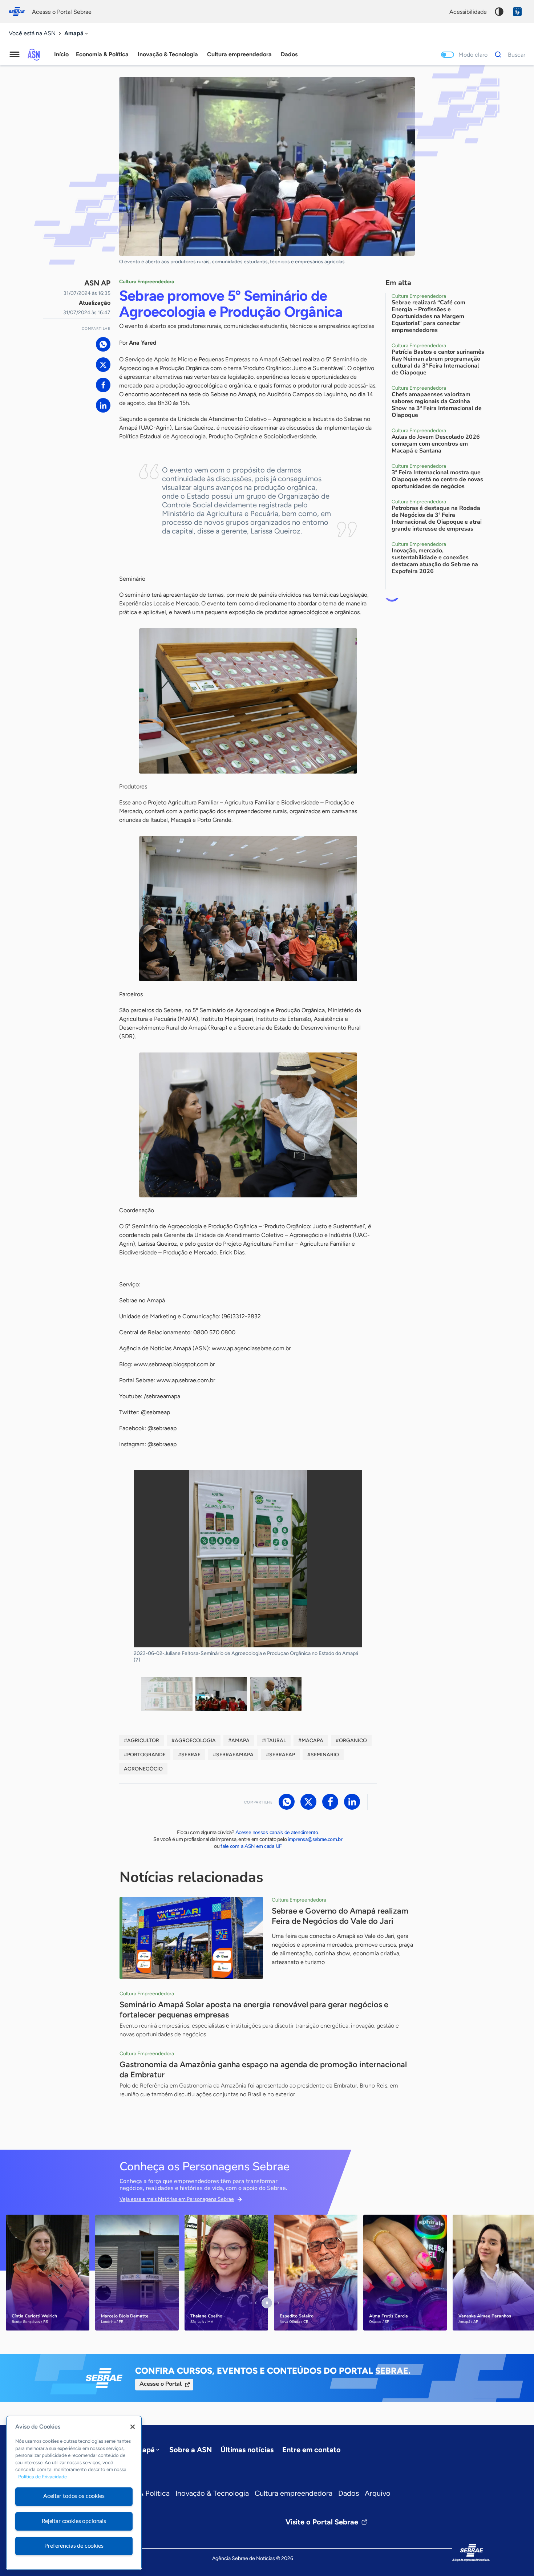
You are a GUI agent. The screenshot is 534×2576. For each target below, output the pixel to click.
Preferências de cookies (74, 2546)
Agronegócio (143, 1769)
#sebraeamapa (233, 1755)
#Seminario (323, 1755)
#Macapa (311, 1741)
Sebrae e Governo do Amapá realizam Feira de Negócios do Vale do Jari (340, 1916)
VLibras (517, 12)
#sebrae (189, 1755)
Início (61, 54)
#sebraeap (280, 1755)
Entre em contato (311, 2450)
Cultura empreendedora (294, 2493)
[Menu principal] (15, 54)
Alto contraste (499, 12)
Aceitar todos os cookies (74, 2496)
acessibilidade (468, 12)
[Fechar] (133, 2427)
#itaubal (274, 1741)
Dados (349, 2493)
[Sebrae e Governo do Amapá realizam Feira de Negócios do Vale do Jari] (191, 1938)
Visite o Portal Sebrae (322, 2522)
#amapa (239, 1741)
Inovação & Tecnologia (212, 2493)
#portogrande (145, 1755)
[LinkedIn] (103, 405)
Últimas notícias (247, 2450)
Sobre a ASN (191, 2450)
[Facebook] (103, 385)
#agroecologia (194, 1741)
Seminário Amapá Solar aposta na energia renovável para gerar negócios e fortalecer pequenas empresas (254, 2010)
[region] (74, 2493)
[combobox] (77, 34)
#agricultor (141, 1741)
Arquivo (378, 2493)
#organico (351, 1741)
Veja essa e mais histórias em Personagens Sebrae (177, 2199)
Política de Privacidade (43, 2477)
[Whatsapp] (103, 344)
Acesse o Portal (161, 2384)
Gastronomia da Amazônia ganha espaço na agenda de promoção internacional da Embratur (263, 2070)
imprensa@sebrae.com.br (315, 1839)
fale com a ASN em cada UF (251, 1846)
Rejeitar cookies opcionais (74, 2521)
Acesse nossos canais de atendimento (277, 1832)
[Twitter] (103, 365)
